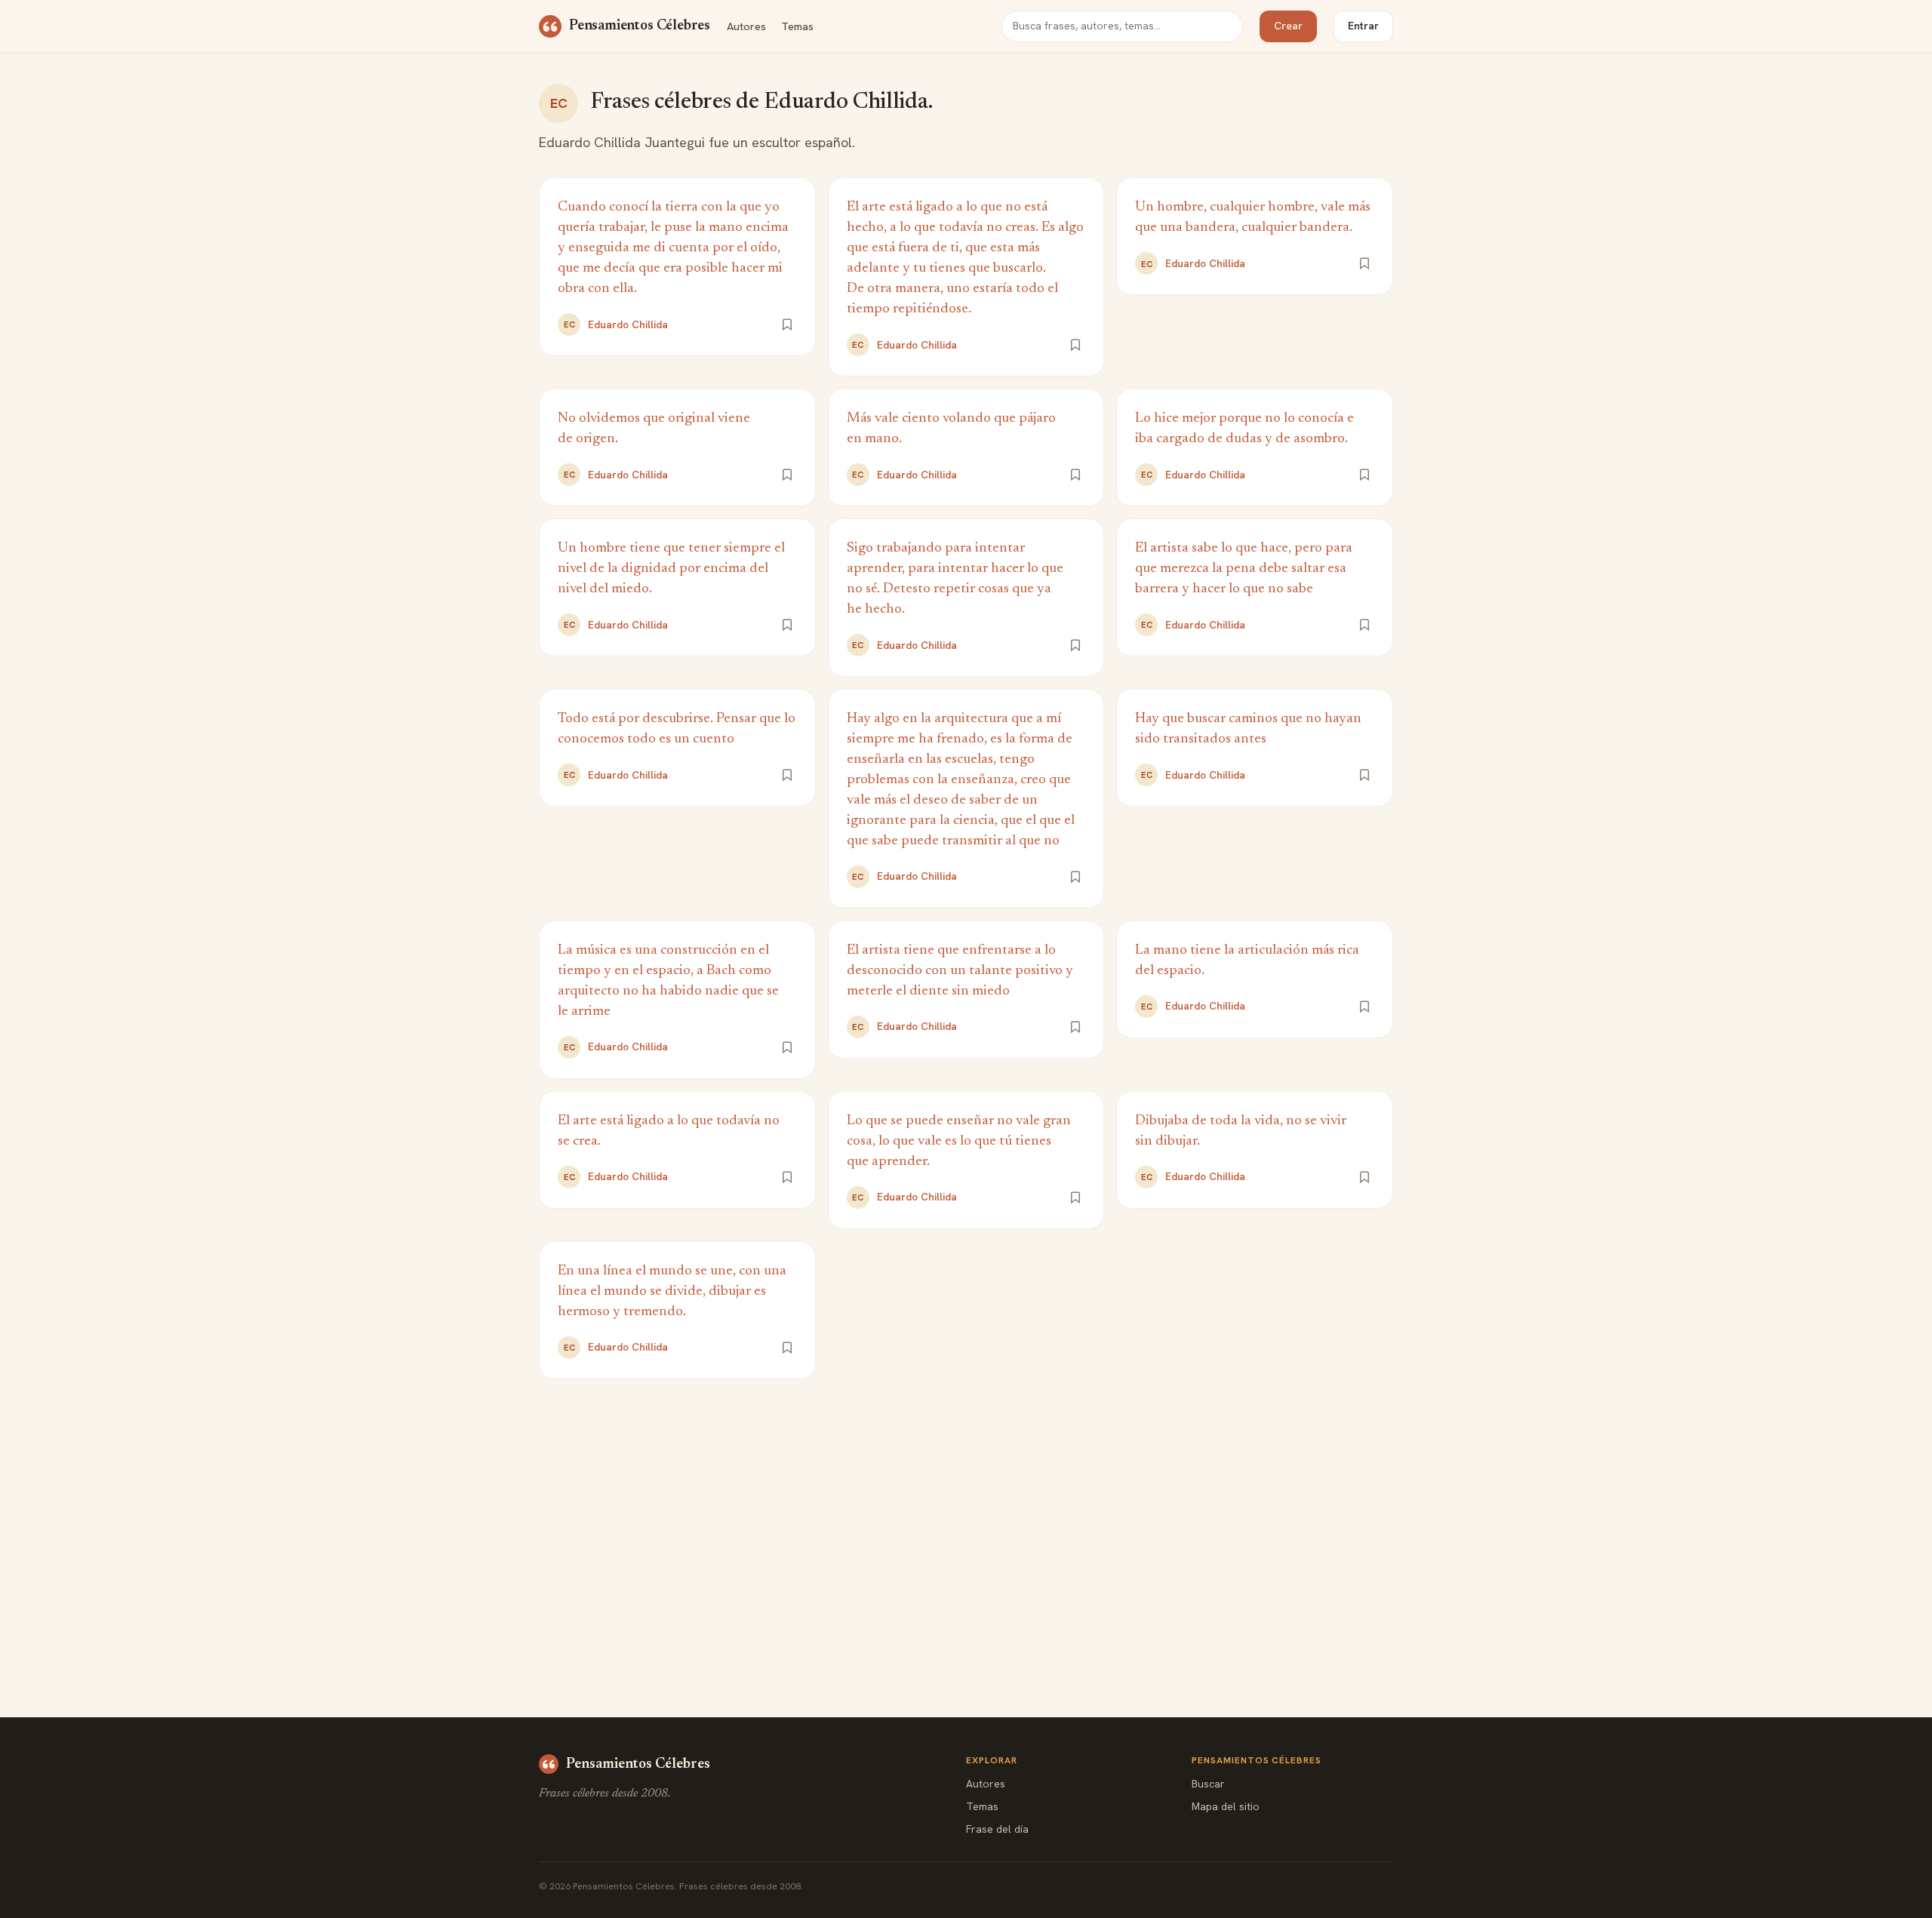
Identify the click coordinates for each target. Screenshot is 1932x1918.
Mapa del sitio (1226, 1806)
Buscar (1208, 1784)
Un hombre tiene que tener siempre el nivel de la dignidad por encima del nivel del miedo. (671, 569)
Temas (797, 26)
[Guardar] (787, 324)
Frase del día (997, 1829)
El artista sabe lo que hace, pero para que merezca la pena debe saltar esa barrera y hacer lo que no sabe (1244, 569)
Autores (746, 26)
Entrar (1363, 26)
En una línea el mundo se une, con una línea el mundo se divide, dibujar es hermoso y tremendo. (672, 1291)
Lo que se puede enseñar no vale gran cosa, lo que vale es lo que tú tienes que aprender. (959, 1141)
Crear (1288, 26)
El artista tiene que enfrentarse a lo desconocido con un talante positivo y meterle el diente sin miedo (960, 971)
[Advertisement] (966, 1515)
